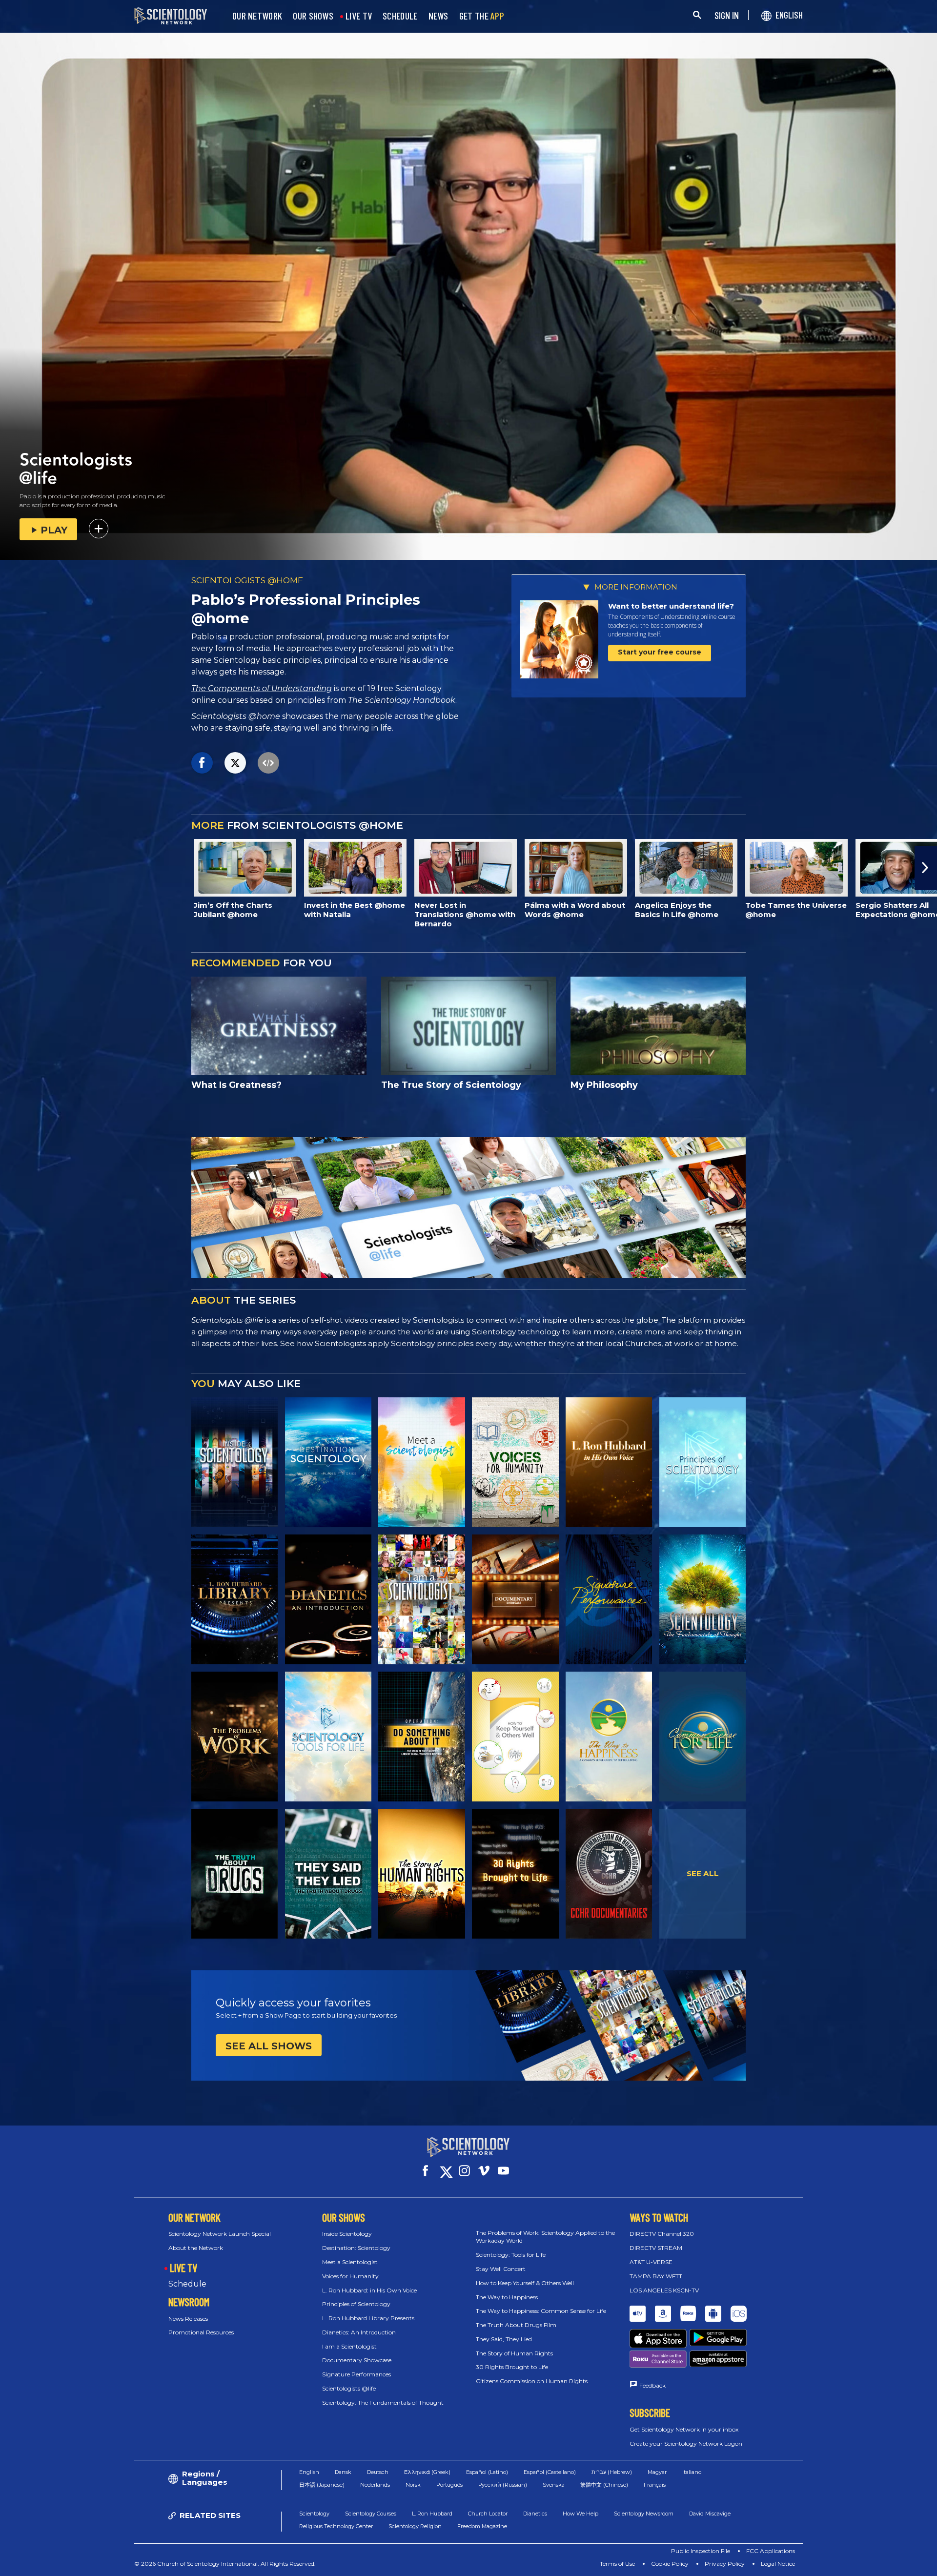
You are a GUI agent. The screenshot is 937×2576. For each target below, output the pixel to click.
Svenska (554, 2485)
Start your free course (660, 652)
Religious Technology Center (336, 2526)
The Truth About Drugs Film (516, 2325)
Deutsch (378, 2472)
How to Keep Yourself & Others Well (525, 2283)
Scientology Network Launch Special (220, 2234)
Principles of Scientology (356, 2304)
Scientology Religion (415, 2526)
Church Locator (488, 2514)
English (309, 2472)
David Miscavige (710, 2514)
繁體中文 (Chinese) (604, 2485)
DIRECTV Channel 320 (662, 2234)
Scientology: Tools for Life (511, 2255)
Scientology (314, 2514)
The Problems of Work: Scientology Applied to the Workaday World (545, 2237)
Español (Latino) (487, 2472)
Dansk (343, 2472)
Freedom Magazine (482, 2526)
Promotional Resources (201, 2332)
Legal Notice (778, 2564)
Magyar (657, 2472)
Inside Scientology (347, 2234)
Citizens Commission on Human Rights (532, 2381)
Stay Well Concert (501, 2269)
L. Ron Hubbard (432, 2514)
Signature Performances (356, 2374)
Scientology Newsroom (644, 2514)
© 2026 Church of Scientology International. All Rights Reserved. (225, 2564)
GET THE (482, 16)
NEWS (438, 16)
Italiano (692, 2472)
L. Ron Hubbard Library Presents (368, 2318)
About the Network (196, 2248)
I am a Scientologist (349, 2346)
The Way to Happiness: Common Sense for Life (541, 2311)
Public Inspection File (701, 2551)
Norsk (413, 2485)
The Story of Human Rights (514, 2353)
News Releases (188, 2319)
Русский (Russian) (503, 2485)
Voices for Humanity (350, 2276)
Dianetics (535, 2514)
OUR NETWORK (257, 16)
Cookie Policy (670, 2564)
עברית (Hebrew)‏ (612, 2472)
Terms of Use (617, 2564)
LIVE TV (359, 16)
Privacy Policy (725, 2564)
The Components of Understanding (262, 688)
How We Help (581, 2514)
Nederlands (375, 2485)
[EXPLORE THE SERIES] (234, 1462)
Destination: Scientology (356, 2248)
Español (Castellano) (550, 2472)
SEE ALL (703, 1873)
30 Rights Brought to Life (512, 2367)
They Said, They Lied (504, 2339)
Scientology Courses (371, 2514)
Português (449, 2485)
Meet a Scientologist (350, 2262)
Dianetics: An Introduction (359, 2332)
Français (655, 2485)
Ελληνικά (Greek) (427, 2472)
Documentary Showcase (357, 2360)
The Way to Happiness (507, 2297)
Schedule (187, 2284)
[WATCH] (703, 1462)
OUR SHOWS (313, 16)
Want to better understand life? (671, 606)
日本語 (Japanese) (322, 2485)
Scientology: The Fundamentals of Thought (383, 2402)
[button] (11, 868)
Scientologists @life (349, 2388)
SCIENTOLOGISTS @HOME (247, 580)
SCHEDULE (400, 16)
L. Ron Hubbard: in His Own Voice (369, 2290)
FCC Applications (771, 2551)
